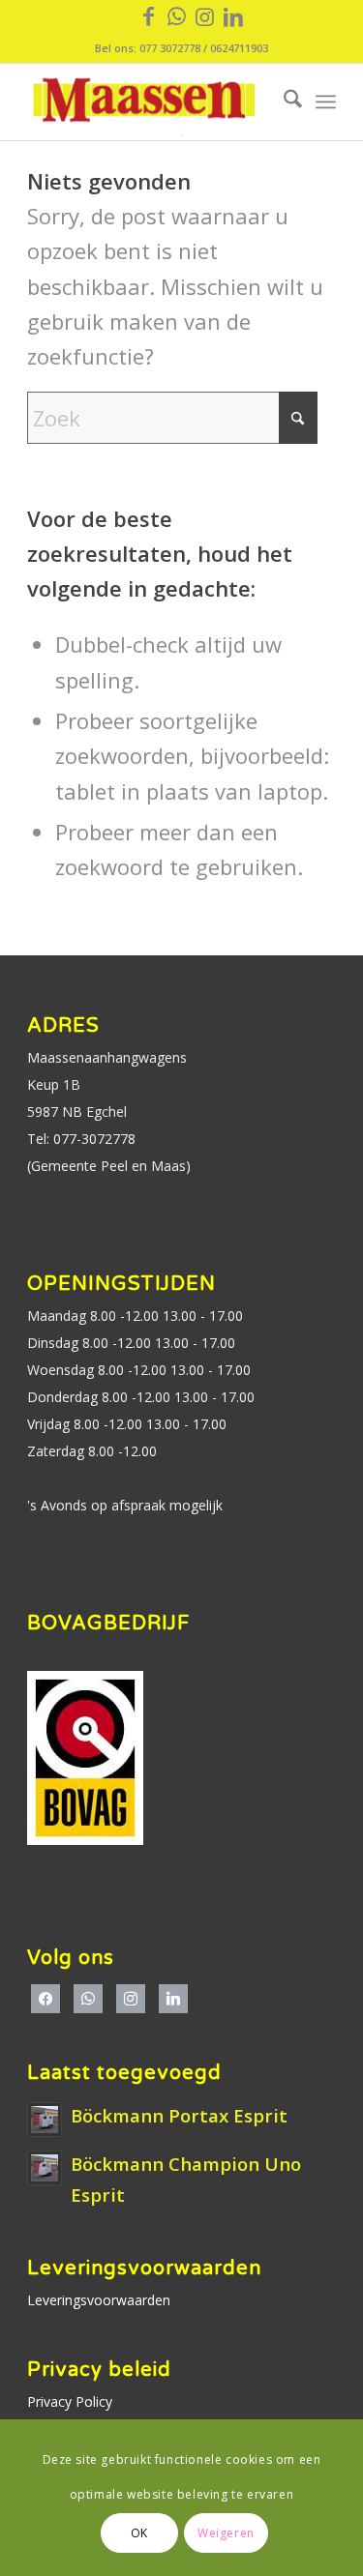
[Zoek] (283, 102)
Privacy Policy (70, 2401)
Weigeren (226, 2533)
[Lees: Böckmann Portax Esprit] (45, 2120)
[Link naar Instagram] (205, 16)
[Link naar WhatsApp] (177, 16)
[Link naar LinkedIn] (233, 16)
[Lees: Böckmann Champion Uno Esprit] (45, 2168)
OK (139, 2533)
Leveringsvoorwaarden (99, 2300)
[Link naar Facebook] (149, 16)
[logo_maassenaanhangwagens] (151, 102)
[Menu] (326, 102)
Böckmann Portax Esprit (179, 2115)
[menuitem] (283, 102)
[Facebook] (45, 1997)
